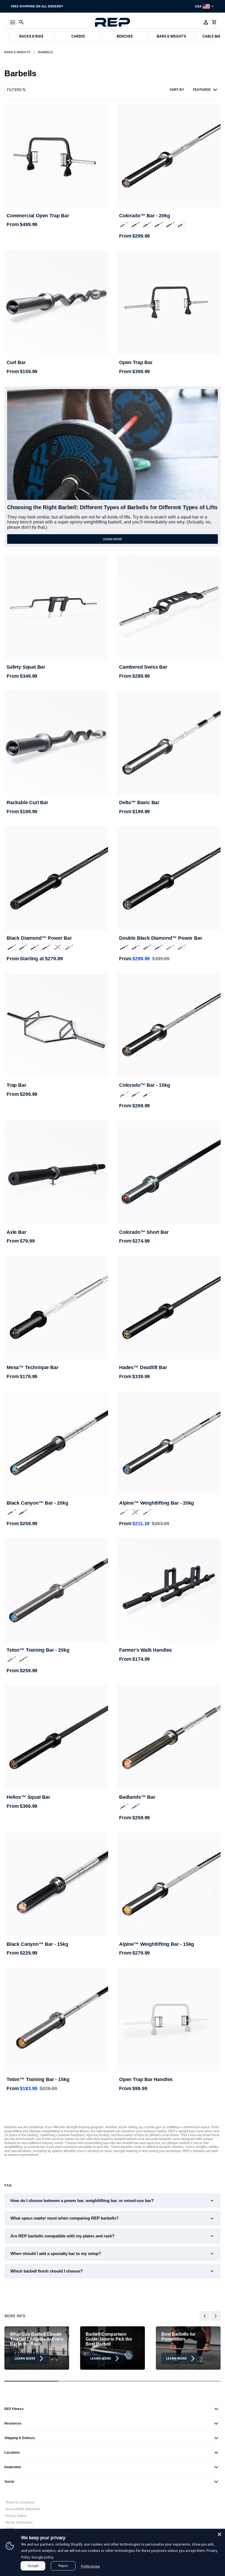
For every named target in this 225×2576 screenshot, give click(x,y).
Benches (125, 36)
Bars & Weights (171, 36)
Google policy (43, 2557)
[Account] (206, 22)
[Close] (220, 2534)
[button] (13, 22)
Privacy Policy (16, 2516)
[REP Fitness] (113, 22)
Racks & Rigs (31, 36)
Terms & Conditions (20, 2502)
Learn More (25, 2358)
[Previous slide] (205, 2316)
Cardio (78, 36)
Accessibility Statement (23, 2509)
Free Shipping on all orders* (37, 6)
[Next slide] (216, 2316)
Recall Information (19, 2522)
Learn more (113, 539)
